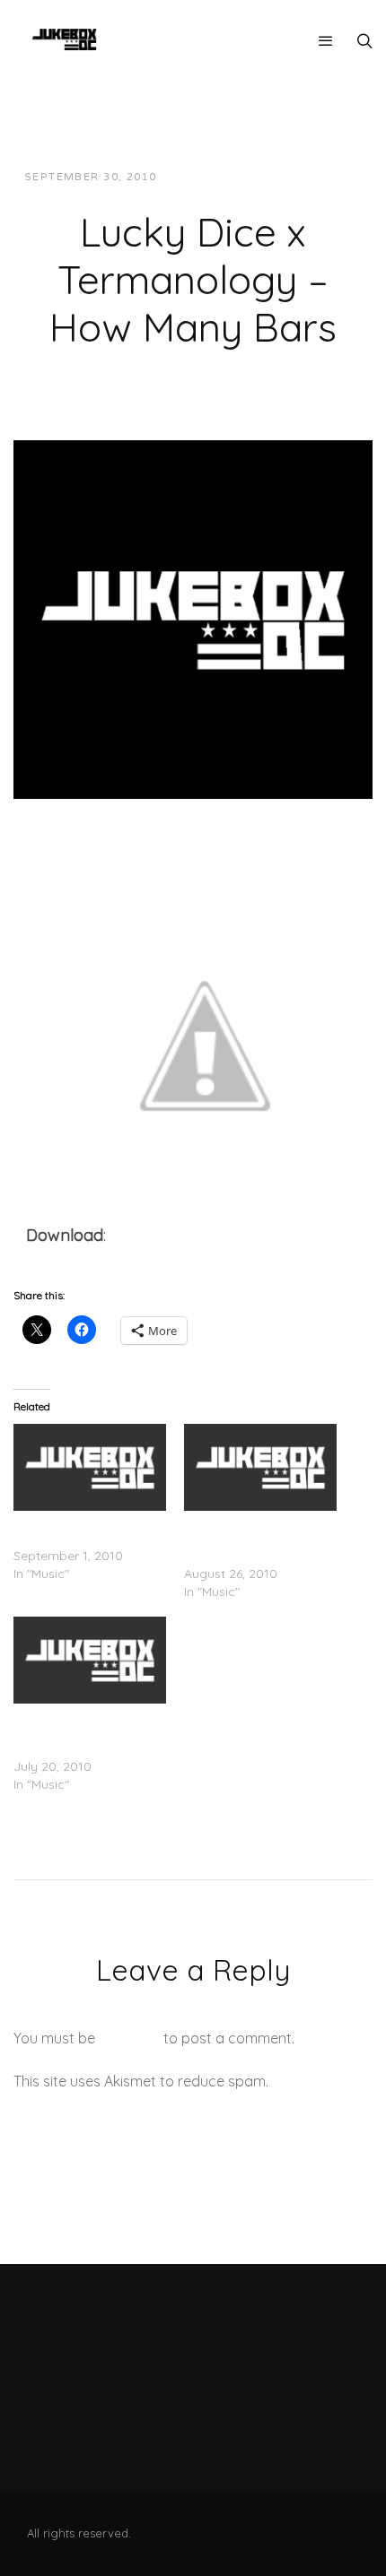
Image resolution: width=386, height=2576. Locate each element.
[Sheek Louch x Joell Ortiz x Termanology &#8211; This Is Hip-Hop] (260, 1467)
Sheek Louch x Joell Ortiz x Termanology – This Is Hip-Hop (258, 1538)
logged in (129, 2038)
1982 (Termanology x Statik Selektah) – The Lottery (78, 1730)
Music (328, 177)
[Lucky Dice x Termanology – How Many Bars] (193, 619)
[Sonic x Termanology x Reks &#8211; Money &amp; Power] (90, 1467)
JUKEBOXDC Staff (232, 177)
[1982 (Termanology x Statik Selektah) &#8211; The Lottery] (90, 1660)
